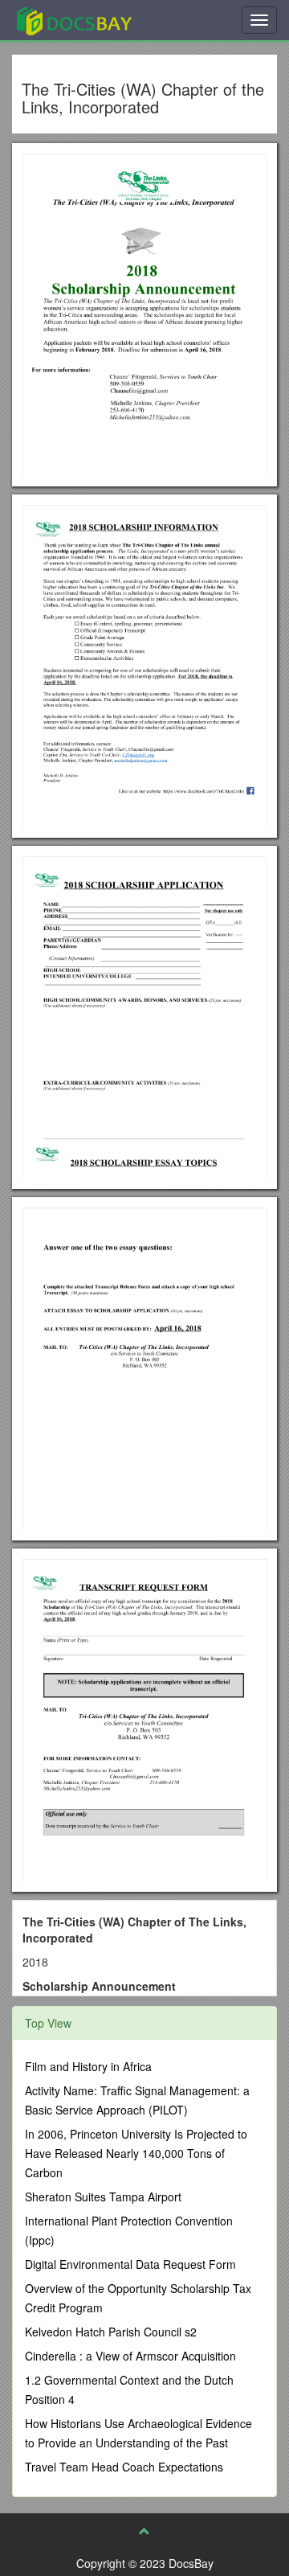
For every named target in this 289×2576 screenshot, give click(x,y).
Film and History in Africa (88, 2066)
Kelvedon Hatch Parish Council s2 (111, 2332)
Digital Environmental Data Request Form (130, 2264)
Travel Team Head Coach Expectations (124, 2467)
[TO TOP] (144, 2531)
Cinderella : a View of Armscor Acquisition (130, 2356)
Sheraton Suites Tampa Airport (103, 2197)
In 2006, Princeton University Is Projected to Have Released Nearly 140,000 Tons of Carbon (136, 2153)
